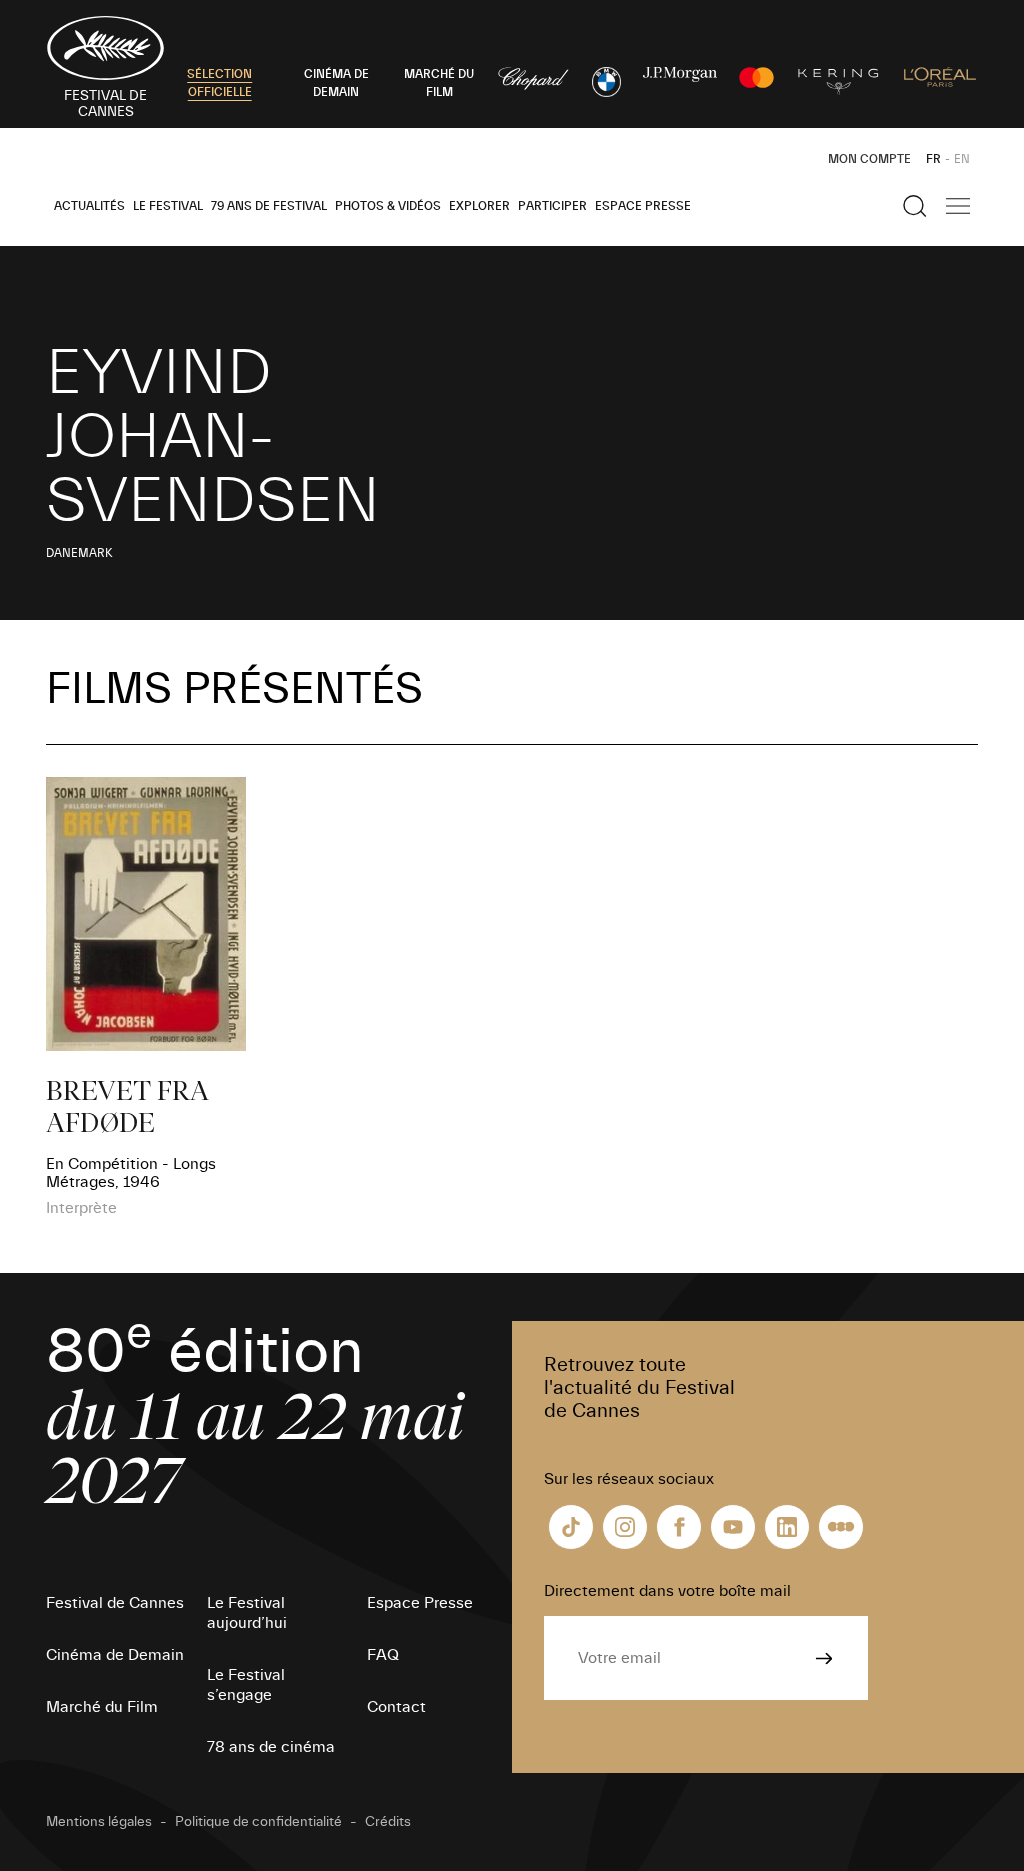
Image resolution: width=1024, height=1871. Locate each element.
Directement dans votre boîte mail (667, 1591)
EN (962, 159)
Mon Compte (869, 159)
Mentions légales (99, 1822)
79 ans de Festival (269, 206)
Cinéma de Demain (115, 1655)
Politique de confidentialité (258, 1822)
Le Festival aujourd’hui (247, 1613)
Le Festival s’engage (246, 1685)
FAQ (383, 1655)
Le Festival (168, 206)
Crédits (388, 1822)
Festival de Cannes (115, 1603)
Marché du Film (102, 1707)
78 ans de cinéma (271, 1747)
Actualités (89, 206)
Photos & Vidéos (388, 206)
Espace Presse (643, 206)
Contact (396, 1707)
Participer (552, 206)
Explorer (479, 206)
